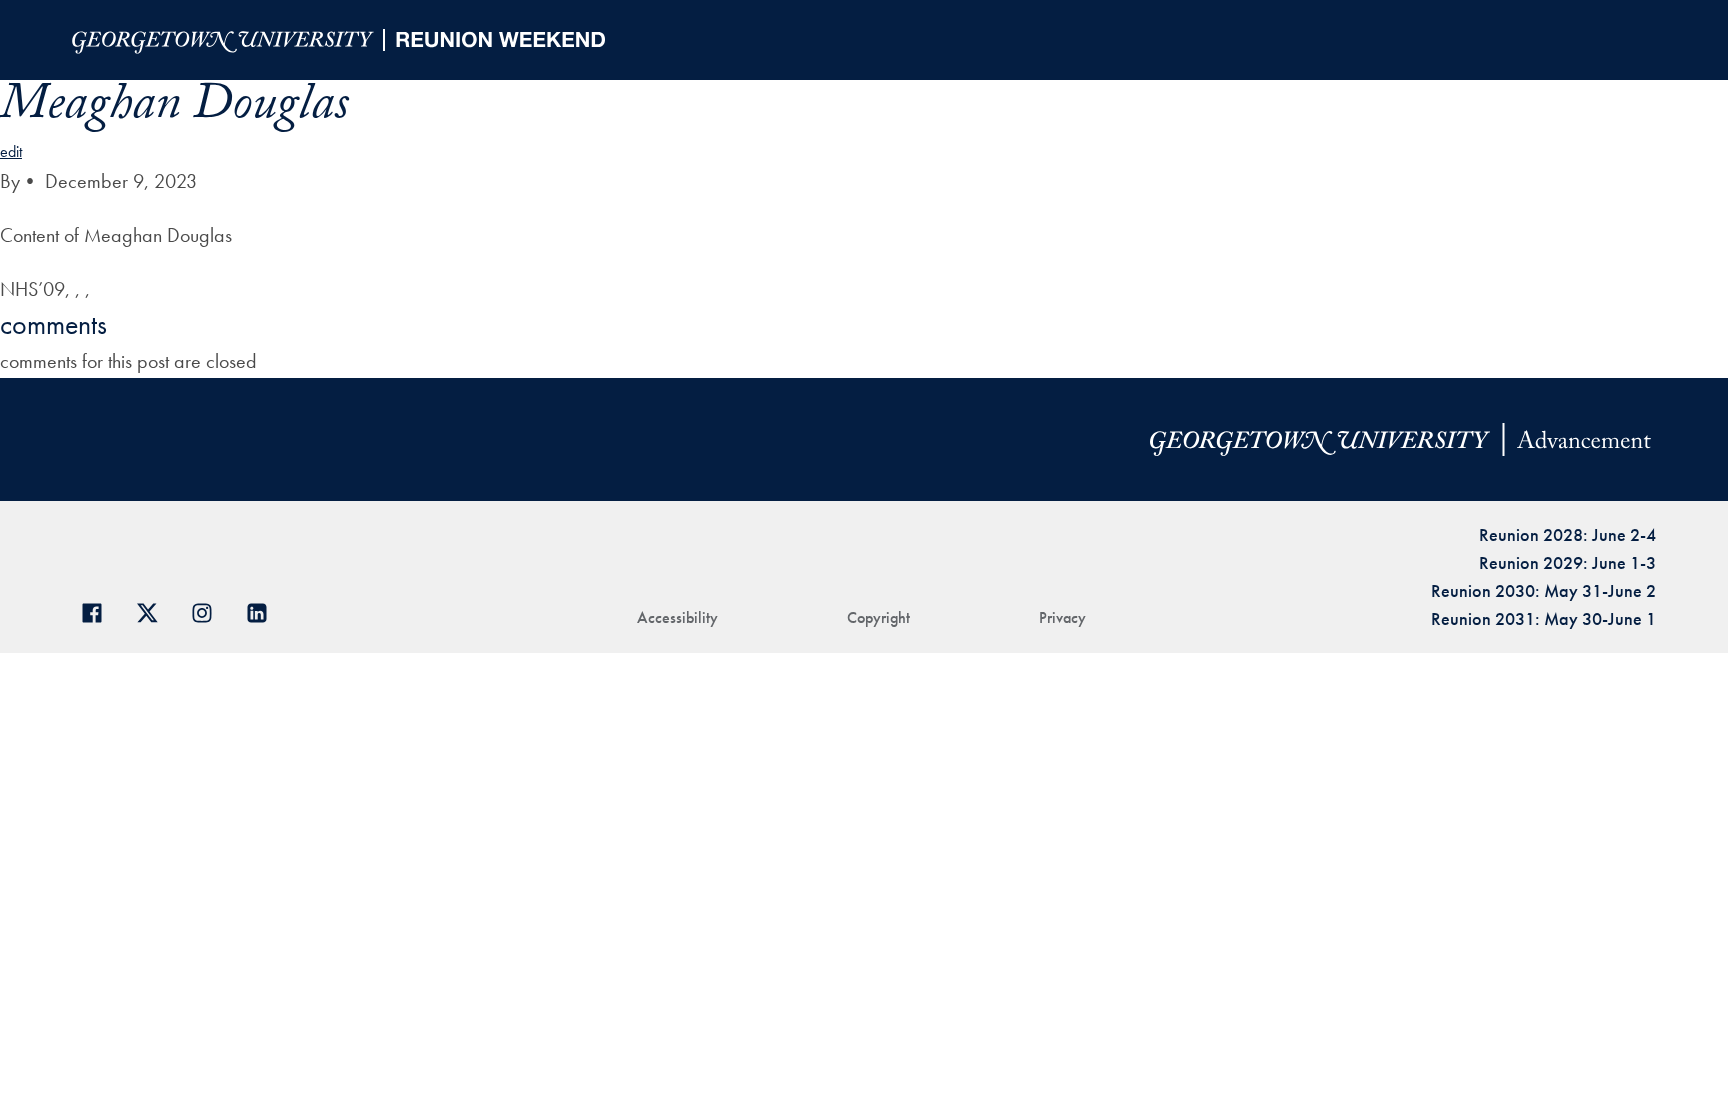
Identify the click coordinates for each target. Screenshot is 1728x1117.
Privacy (1062, 617)
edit (11, 151)
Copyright (878, 617)
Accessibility (677, 617)
